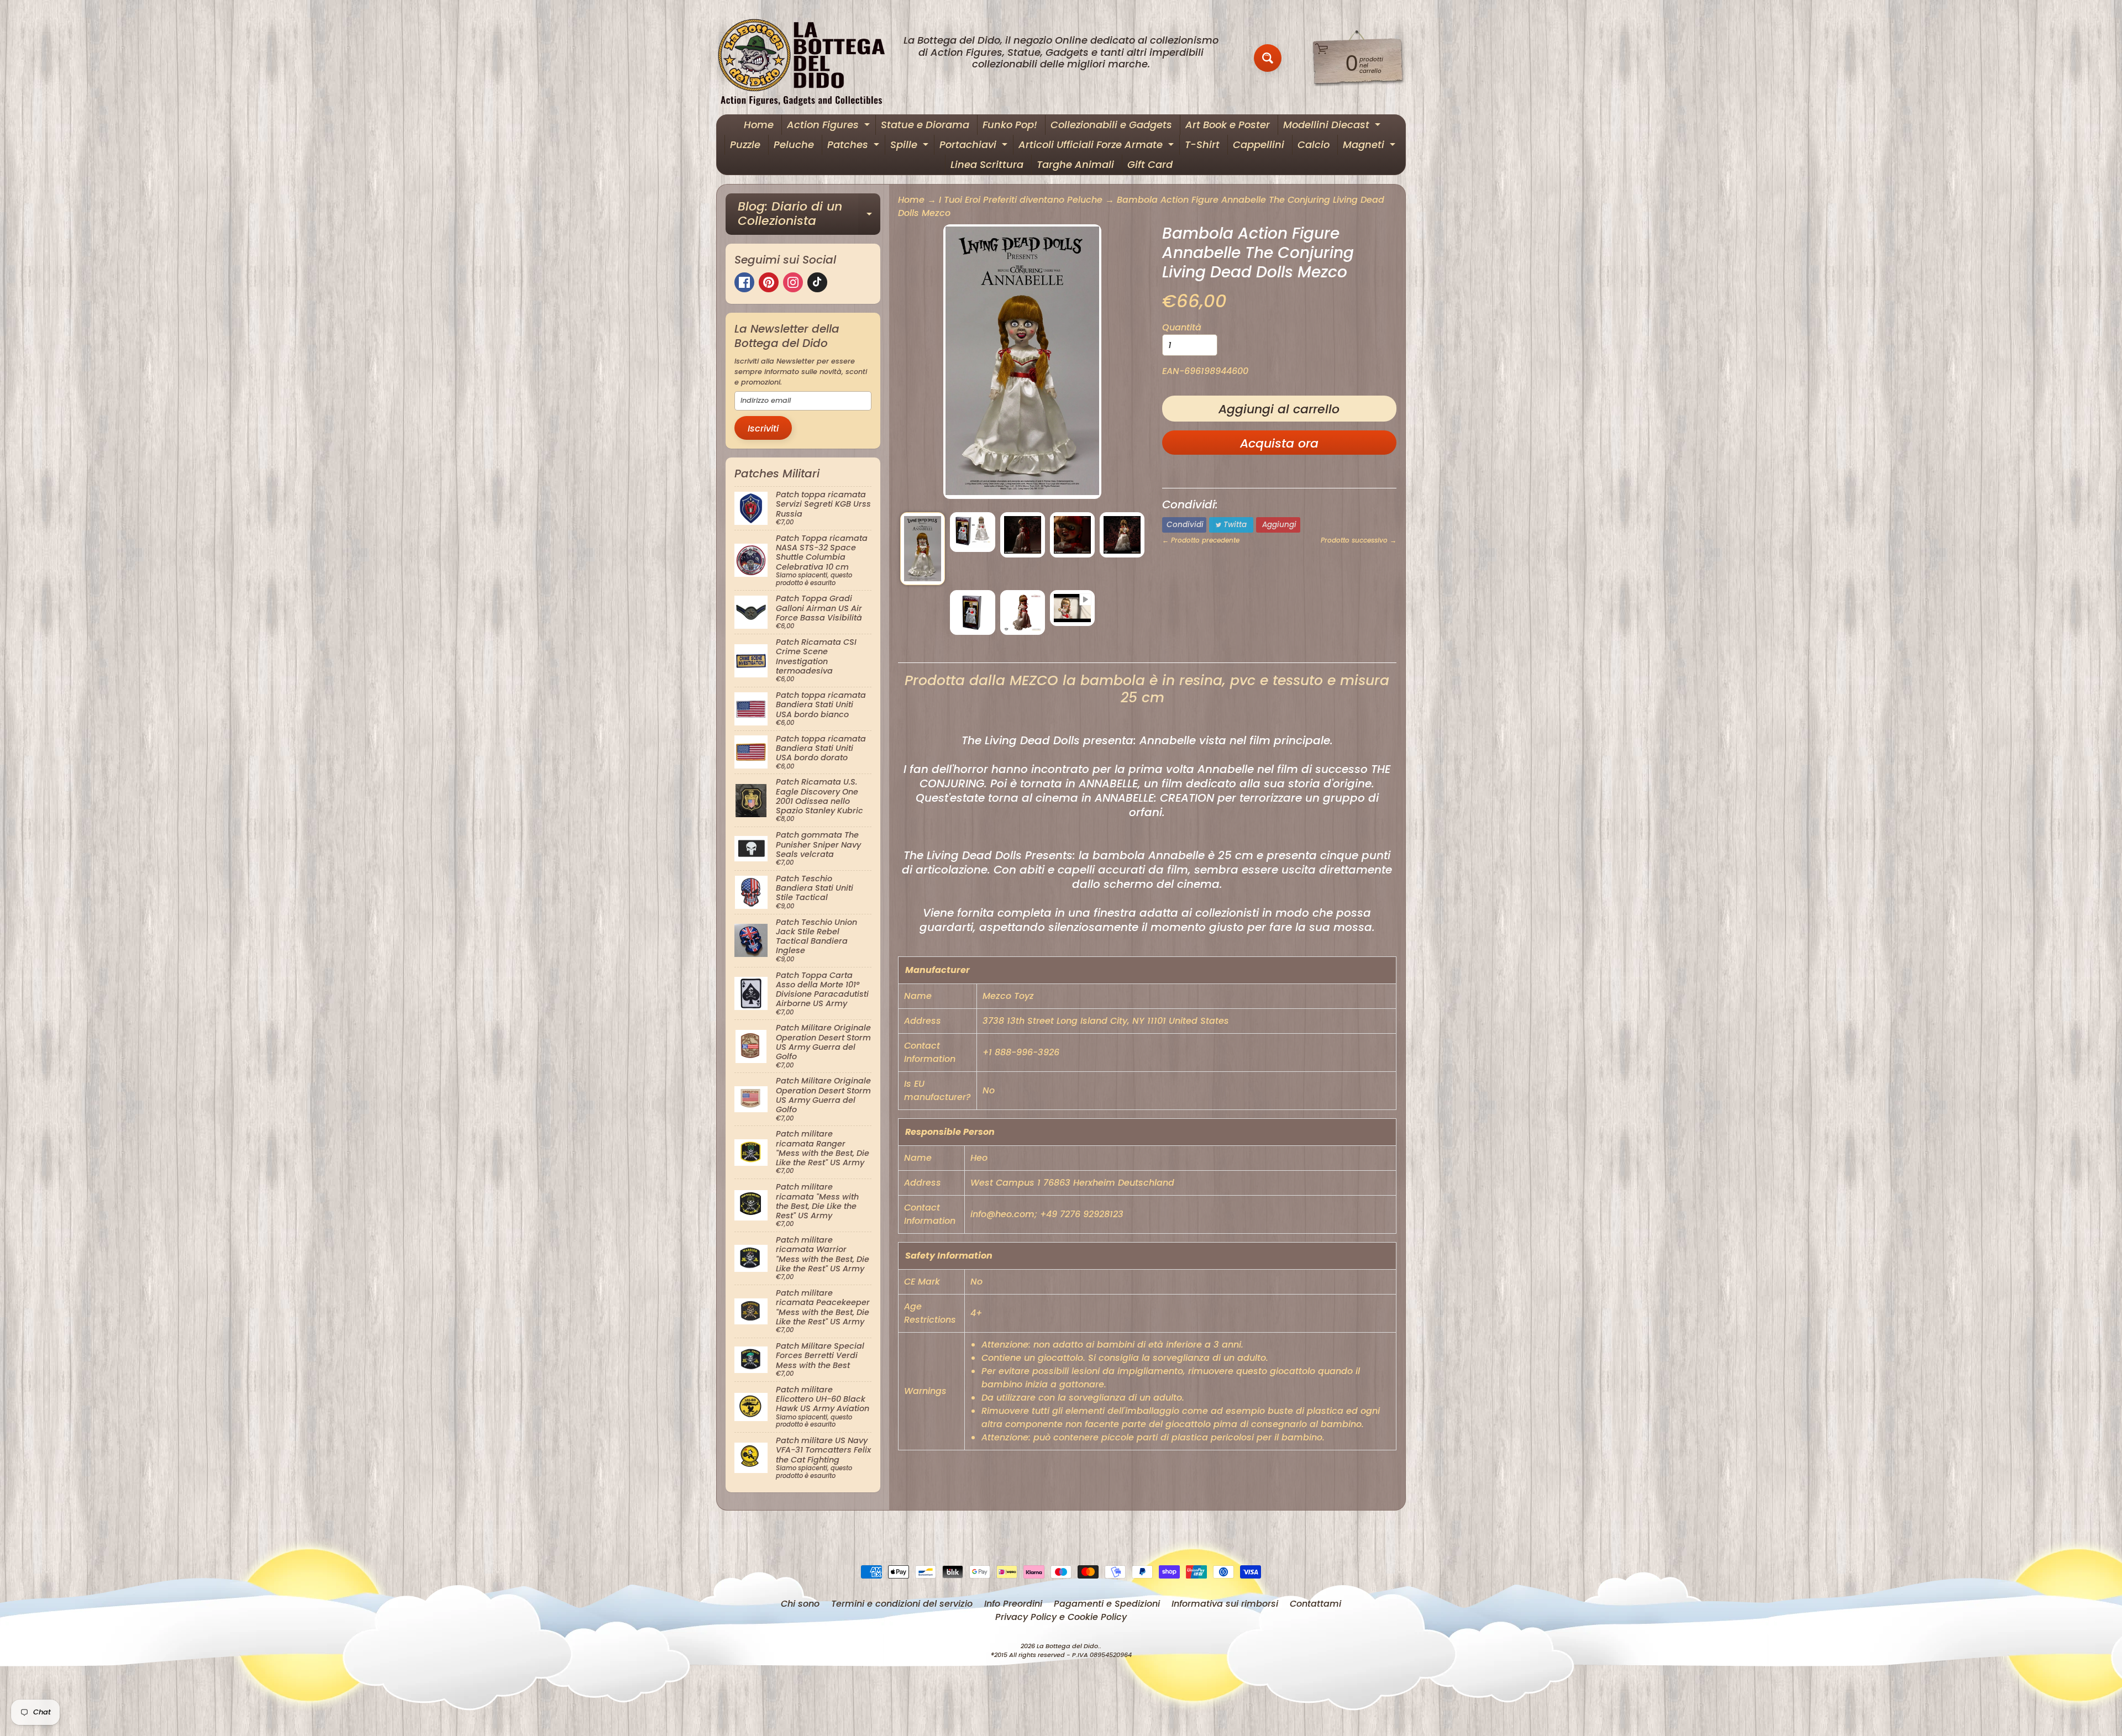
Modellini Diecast (1333, 126)
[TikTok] (817, 282)
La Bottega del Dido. (1068, 1646)
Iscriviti (763, 428)
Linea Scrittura (987, 164)
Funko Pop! (1010, 125)
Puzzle (745, 144)
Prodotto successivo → (1359, 540)
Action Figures (830, 126)
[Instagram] (793, 282)
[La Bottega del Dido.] (807, 58)
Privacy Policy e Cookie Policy (1061, 1617)
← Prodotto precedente (1201, 540)
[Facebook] (744, 282)
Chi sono (800, 1604)
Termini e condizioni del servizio (902, 1604)
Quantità (1182, 327)
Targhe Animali (1075, 164)
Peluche (794, 144)
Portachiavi (975, 146)
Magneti (1370, 146)
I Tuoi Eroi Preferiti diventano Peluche (1021, 200)
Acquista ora (1279, 443)
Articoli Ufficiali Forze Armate (1097, 146)
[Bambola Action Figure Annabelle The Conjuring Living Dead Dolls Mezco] (923, 549)
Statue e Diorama (925, 125)
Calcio (1314, 144)
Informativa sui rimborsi (1225, 1604)
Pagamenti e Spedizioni (1107, 1604)
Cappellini (1259, 144)
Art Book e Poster (1228, 125)
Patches (855, 146)
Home (759, 125)
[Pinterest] (769, 282)
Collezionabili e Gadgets (1111, 125)
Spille (911, 146)
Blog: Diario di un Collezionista (809, 215)
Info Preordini (1013, 1604)
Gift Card (1150, 164)
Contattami (1315, 1604)
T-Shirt (1202, 144)
